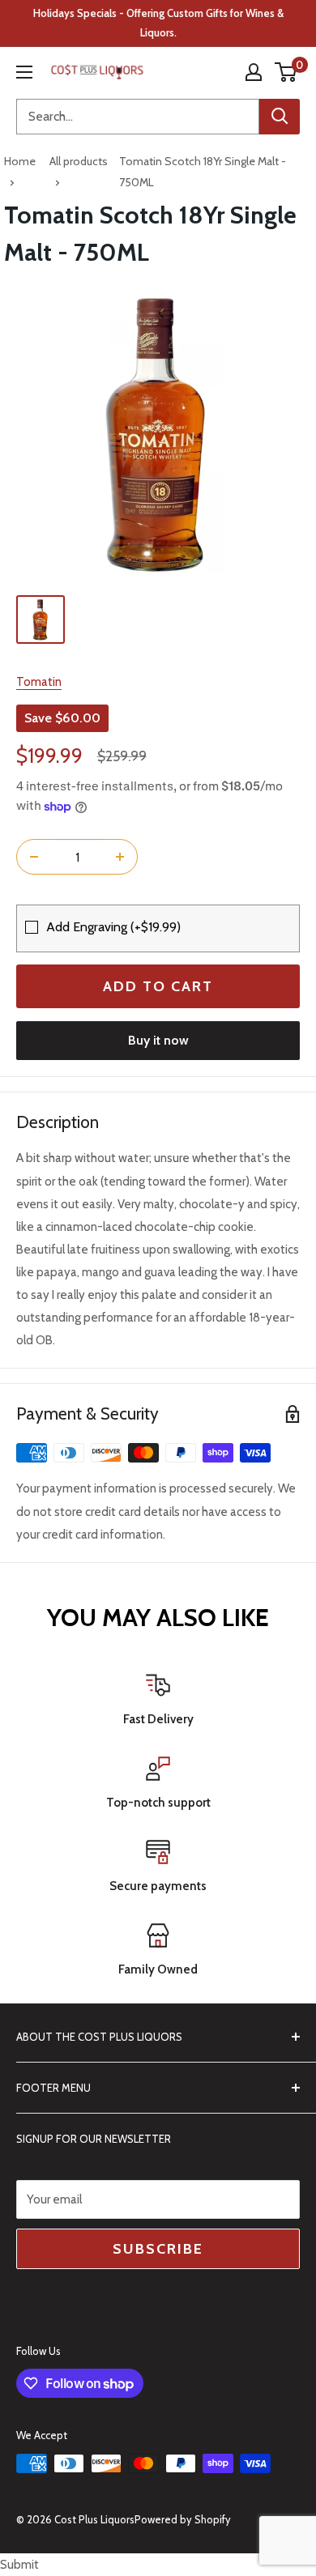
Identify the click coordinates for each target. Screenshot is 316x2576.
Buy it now (158, 1040)
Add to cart (158, 986)
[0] (286, 72)
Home (20, 161)
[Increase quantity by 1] (120, 857)
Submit (19, 2565)
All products (79, 161)
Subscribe (158, 2249)
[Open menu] (24, 72)
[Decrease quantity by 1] (34, 857)
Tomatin (39, 682)
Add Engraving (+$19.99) (113, 927)
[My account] (254, 72)
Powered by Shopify (183, 2519)
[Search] (280, 117)
